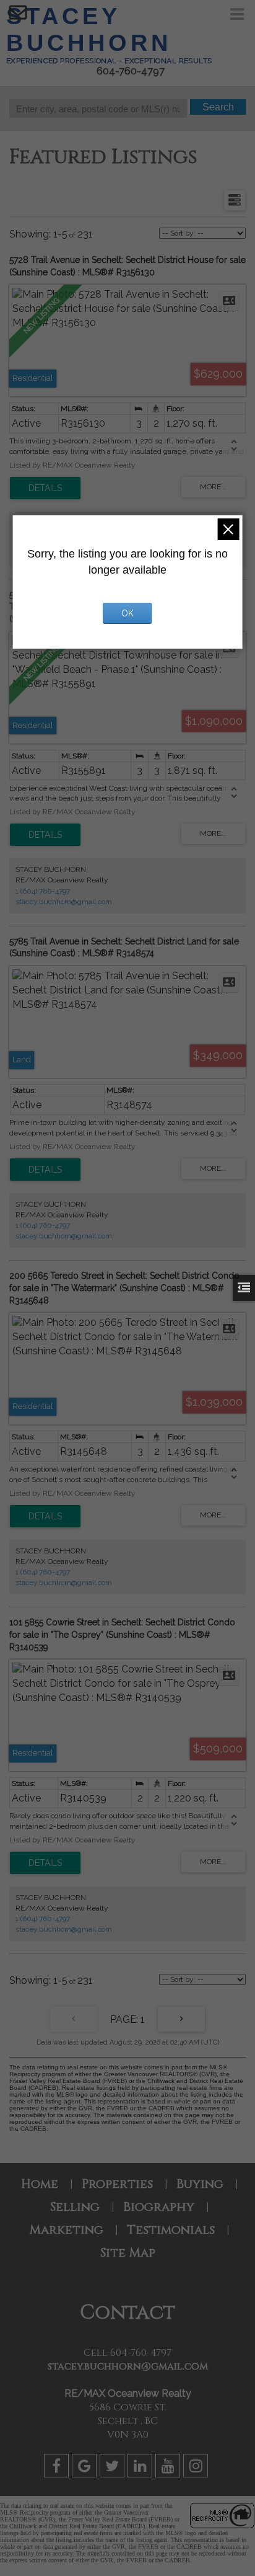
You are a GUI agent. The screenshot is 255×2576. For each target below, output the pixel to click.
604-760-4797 (131, 71)
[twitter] (114, 2468)
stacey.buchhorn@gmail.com (64, 902)
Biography (159, 2207)
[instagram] (197, 2468)
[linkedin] (141, 2468)
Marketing (66, 2230)
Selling (75, 2207)
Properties (117, 2184)
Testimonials (171, 2230)
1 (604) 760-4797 (43, 891)
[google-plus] (86, 2468)
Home (40, 2184)
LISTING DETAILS (45, 488)
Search (218, 107)
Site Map (128, 2253)
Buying (200, 2184)
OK (127, 613)
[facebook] (58, 2468)
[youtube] (169, 2468)
